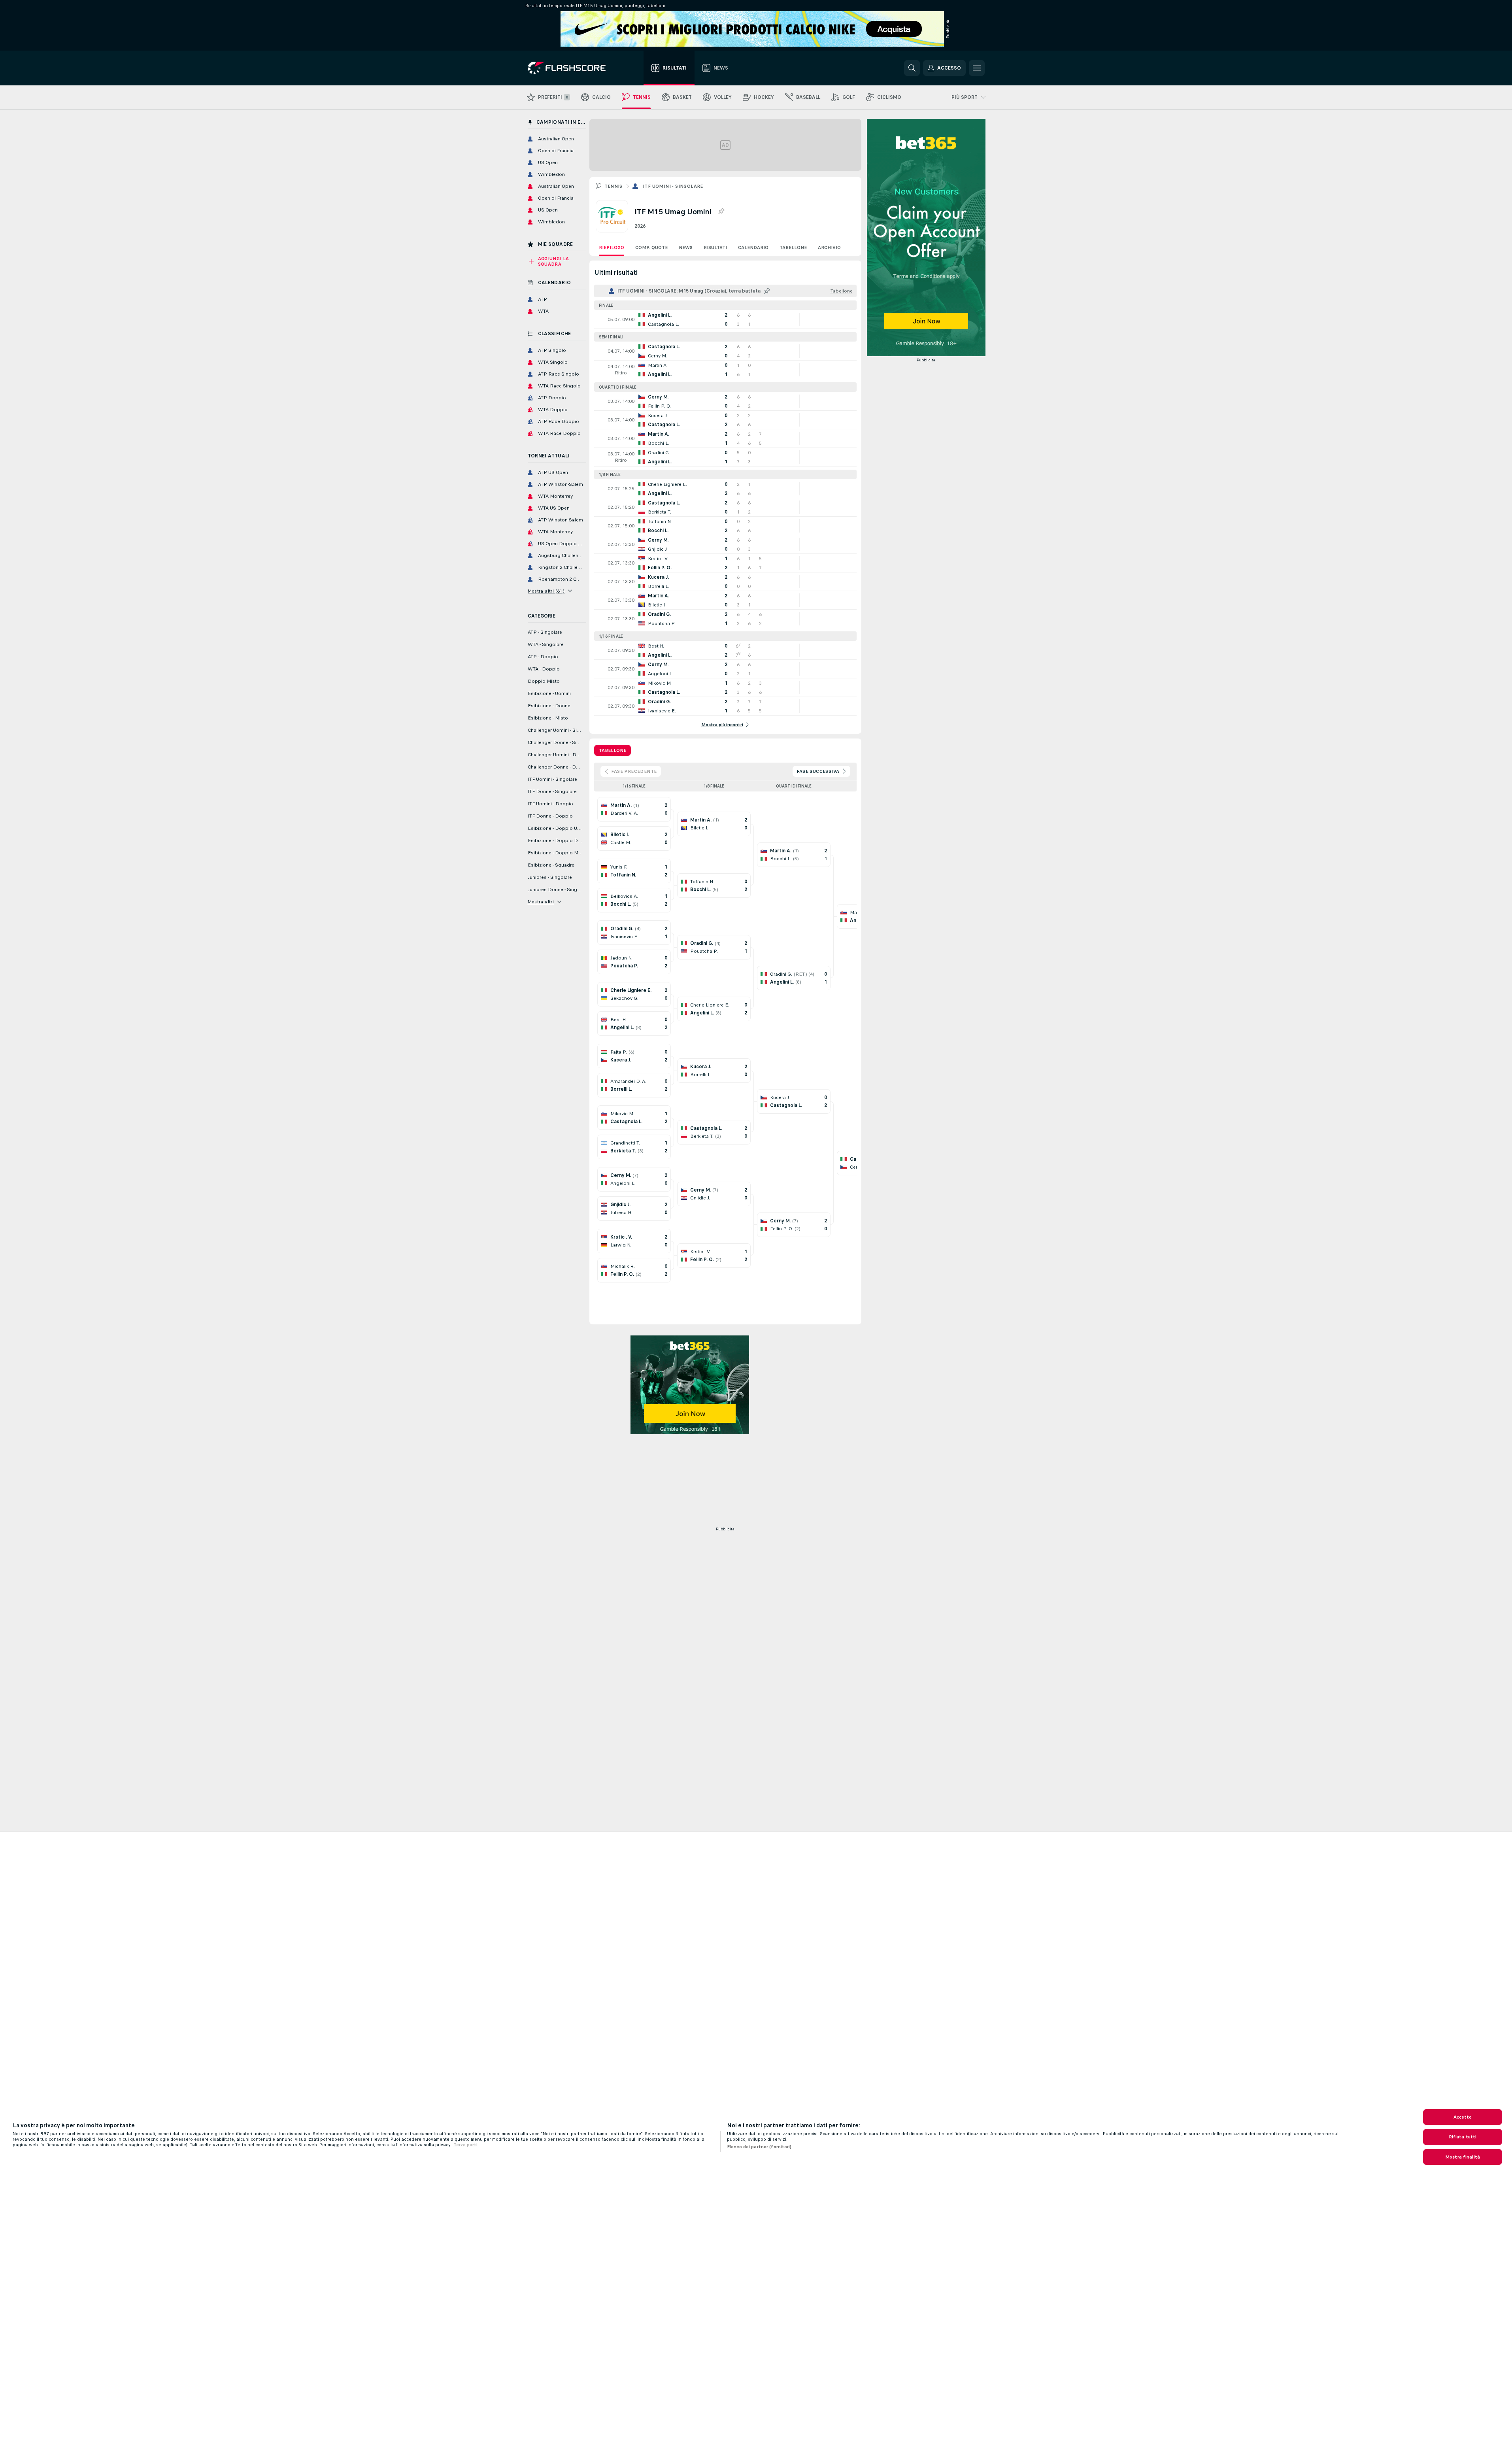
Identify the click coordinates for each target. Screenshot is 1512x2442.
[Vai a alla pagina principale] (572, 68)
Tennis (613, 186)
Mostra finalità (1463, 2157)
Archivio (829, 247)
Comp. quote (651, 247)
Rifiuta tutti (1463, 2137)
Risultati (715, 247)
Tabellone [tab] (613, 750)
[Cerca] (912, 68)
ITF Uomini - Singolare (673, 186)
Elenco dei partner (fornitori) (759, 2147)
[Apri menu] (977, 68)
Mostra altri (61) (546, 591)
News (686, 247)
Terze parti (465, 2145)
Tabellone (793, 247)
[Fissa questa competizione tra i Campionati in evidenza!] (721, 212)
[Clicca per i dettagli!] (725, 319)
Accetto (1463, 2117)
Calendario (753, 247)
